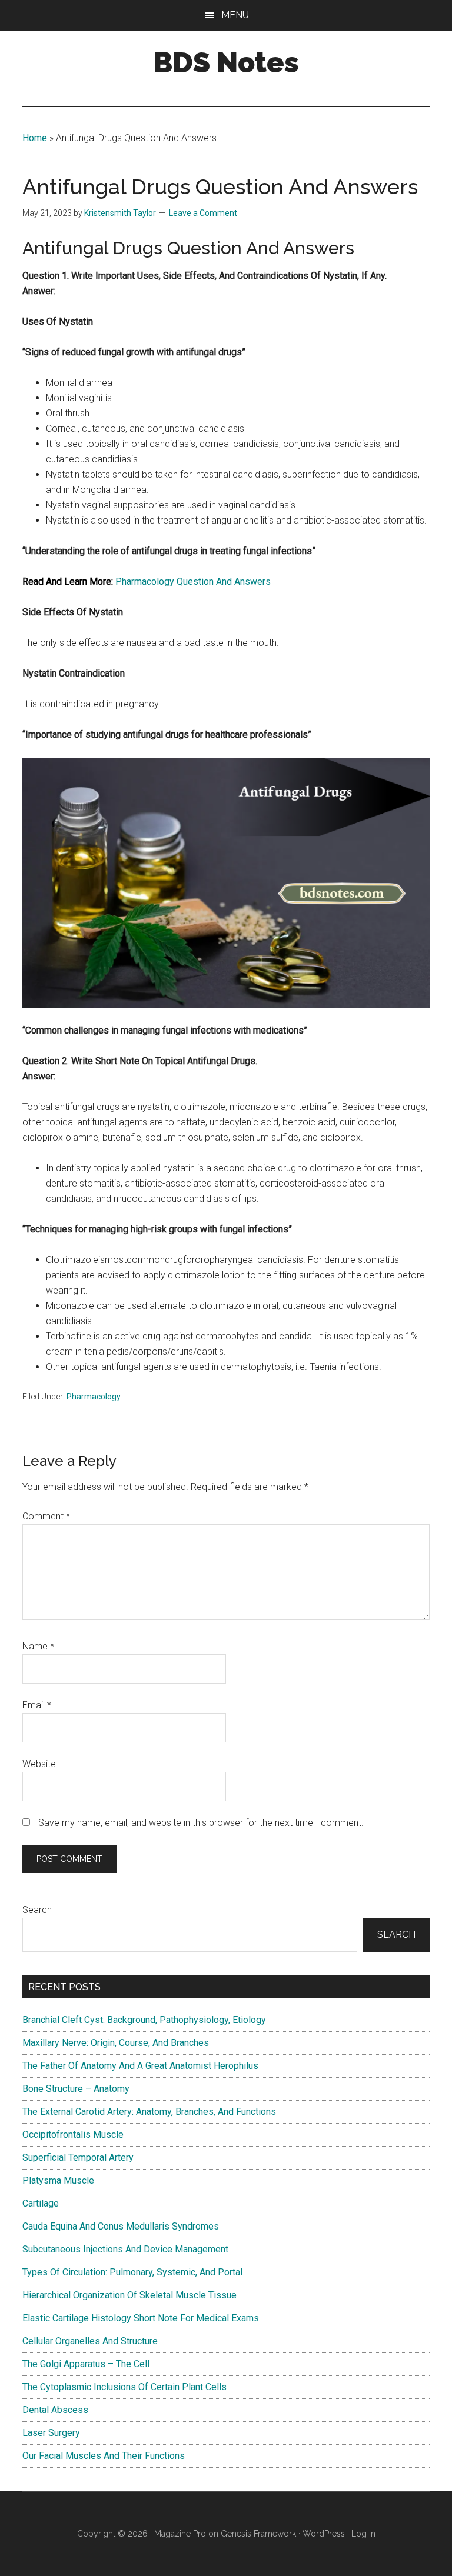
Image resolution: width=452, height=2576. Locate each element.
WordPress (324, 2534)
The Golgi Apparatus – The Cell (86, 2364)
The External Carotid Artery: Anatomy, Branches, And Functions (149, 2112)
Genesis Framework (258, 2534)
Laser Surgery (51, 2433)
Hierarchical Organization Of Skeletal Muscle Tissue (129, 2295)
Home (35, 138)
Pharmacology (94, 1397)
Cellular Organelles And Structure (90, 2341)
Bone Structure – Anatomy (76, 2089)
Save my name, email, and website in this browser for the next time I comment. (201, 1823)
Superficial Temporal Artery (78, 2157)
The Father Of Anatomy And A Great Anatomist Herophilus (140, 2066)
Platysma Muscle (58, 2180)
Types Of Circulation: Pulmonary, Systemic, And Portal (132, 2272)
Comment (46, 1516)
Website (39, 1764)
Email (37, 1705)
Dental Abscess (55, 2410)
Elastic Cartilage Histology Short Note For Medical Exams (141, 2318)
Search (37, 1910)
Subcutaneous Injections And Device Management (125, 2249)
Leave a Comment (203, 213)
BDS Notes (226, 62)
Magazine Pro (180, 2534)
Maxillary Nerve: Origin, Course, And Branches (116, 2043)
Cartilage (41, 2203)
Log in (363, 2534)
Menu (235, 15)
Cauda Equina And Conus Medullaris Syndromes (121, 2226)
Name (38, 1646)
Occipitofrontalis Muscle (73, 2135)
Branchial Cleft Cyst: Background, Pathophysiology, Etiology (144, 2020)
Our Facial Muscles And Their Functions (104, 2456)
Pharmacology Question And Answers (193, 581)
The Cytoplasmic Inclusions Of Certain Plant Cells (124, 2387)
